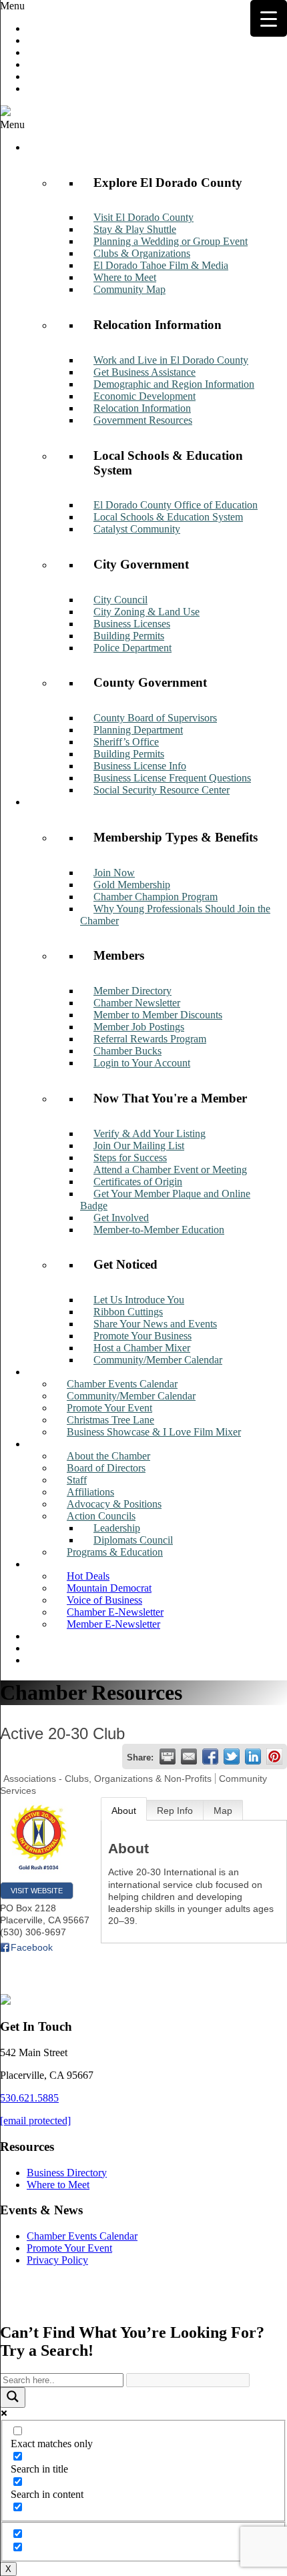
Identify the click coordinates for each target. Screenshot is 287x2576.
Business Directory (67, 2173)
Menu (12, 6)
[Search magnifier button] (13, 2397)
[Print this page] (168, 1756)
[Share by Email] (189, 1756)
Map (223, 1811)
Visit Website (37, 1891)
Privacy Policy (57, 2260)
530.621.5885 (29, 2098)
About (124, 1811)
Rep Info (175, 1811)
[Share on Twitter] (232, 1756)
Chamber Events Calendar (82, 2236)
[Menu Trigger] (269, 18)
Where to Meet (58, 2185)
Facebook (32, 1947)
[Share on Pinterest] (274, 1756)
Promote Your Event (69, 2248)
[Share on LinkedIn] (253, 1756)
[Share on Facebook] (210, 1756)
